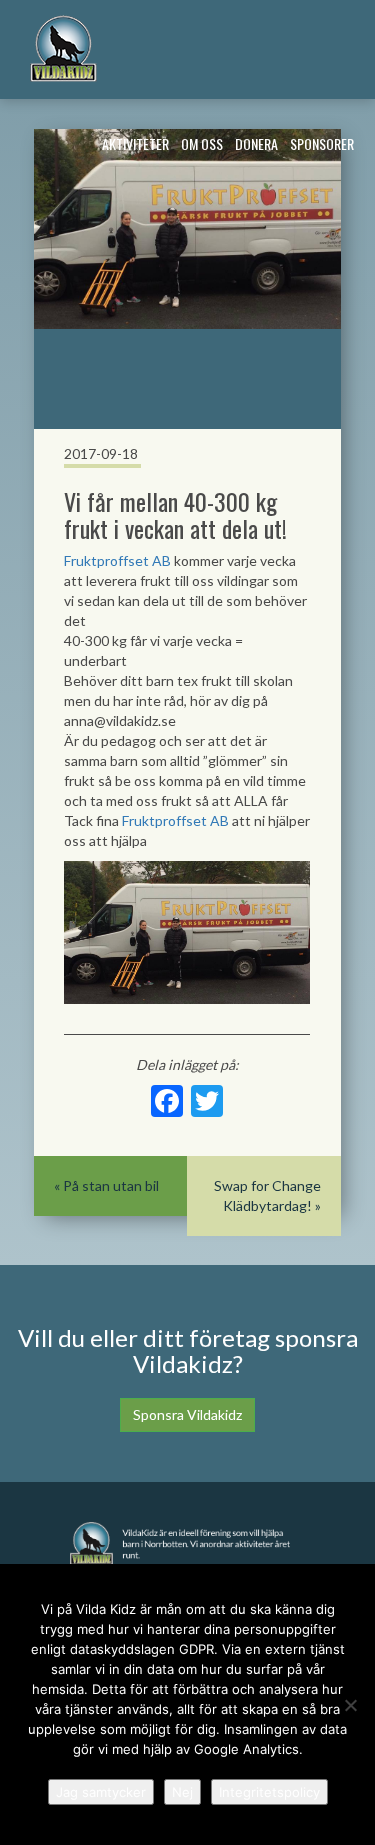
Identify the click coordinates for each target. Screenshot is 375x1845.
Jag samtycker (101, 1792)
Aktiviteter (135, 143)
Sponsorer (322, 143)
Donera (256, 143)
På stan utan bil (111, 1185)
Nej (182, 1792)
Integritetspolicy (269, 1792)
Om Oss (202, 143)
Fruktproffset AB (117, 560)
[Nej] (350, 1705)
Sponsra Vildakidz (187, 1414)
